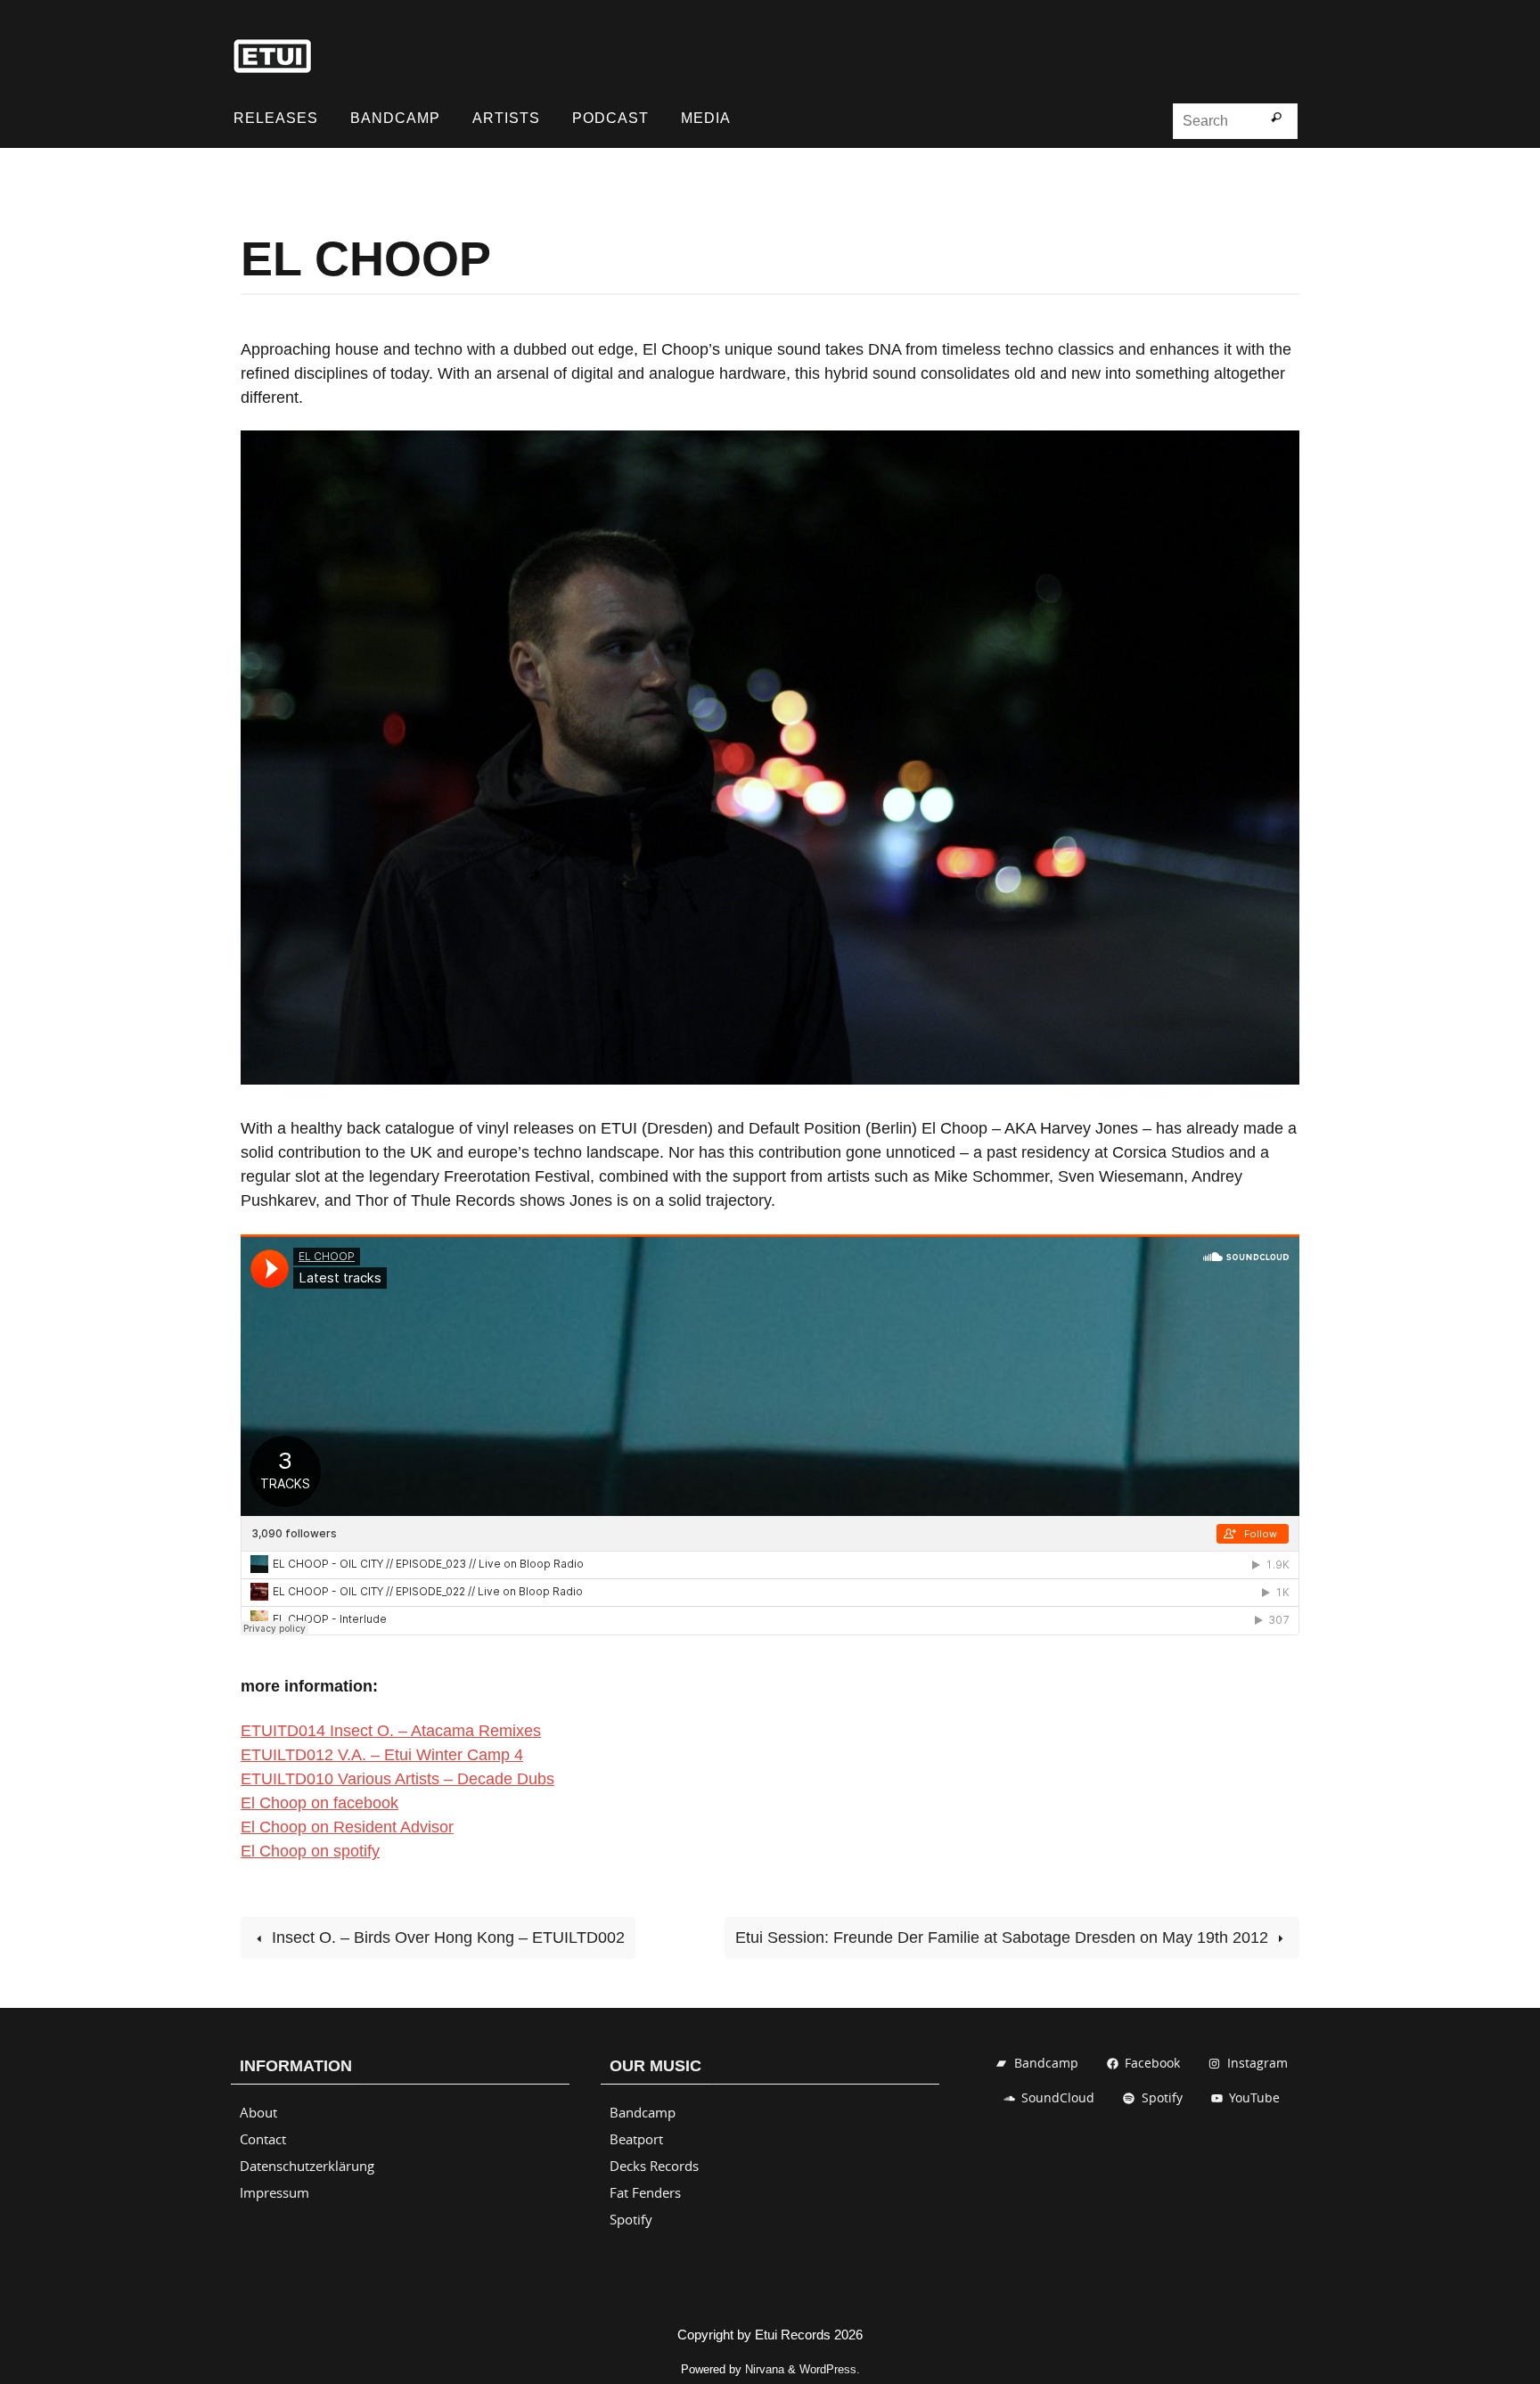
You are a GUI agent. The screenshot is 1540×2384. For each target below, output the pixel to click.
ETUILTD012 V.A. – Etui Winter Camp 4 (382, 1755)
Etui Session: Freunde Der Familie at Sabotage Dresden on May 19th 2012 (1004, 1938)
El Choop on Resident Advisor (347, 1827)
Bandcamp (643, 2112)
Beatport (636, 2139)
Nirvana (765, 2369)
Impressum (274, 2192)
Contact (263, 2139)
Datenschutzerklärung (307, 2166)
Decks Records (654, 2166)
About (258, 2112)
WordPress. (830, 2369)
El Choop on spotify (310, 1851)
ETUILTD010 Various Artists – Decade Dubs (397, 1779)
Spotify (631, 2219)
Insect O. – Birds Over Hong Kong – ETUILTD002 (446, 1938)
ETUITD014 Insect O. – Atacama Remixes (391, 1731)
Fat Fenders (645, 2192)
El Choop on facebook (319, 1803)
